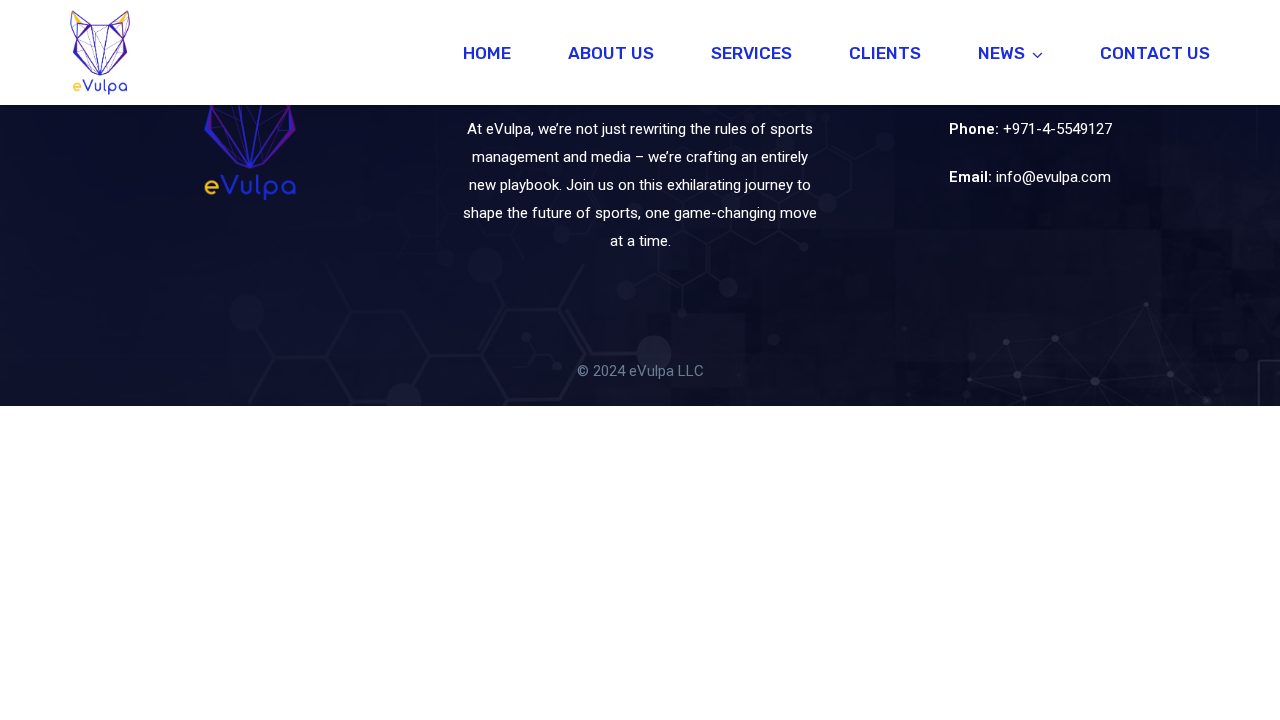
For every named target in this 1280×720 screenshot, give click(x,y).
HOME (487, 53)
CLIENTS (885, 53)
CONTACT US (1155, 53)
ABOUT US (611, 53)
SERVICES (751, 53)
